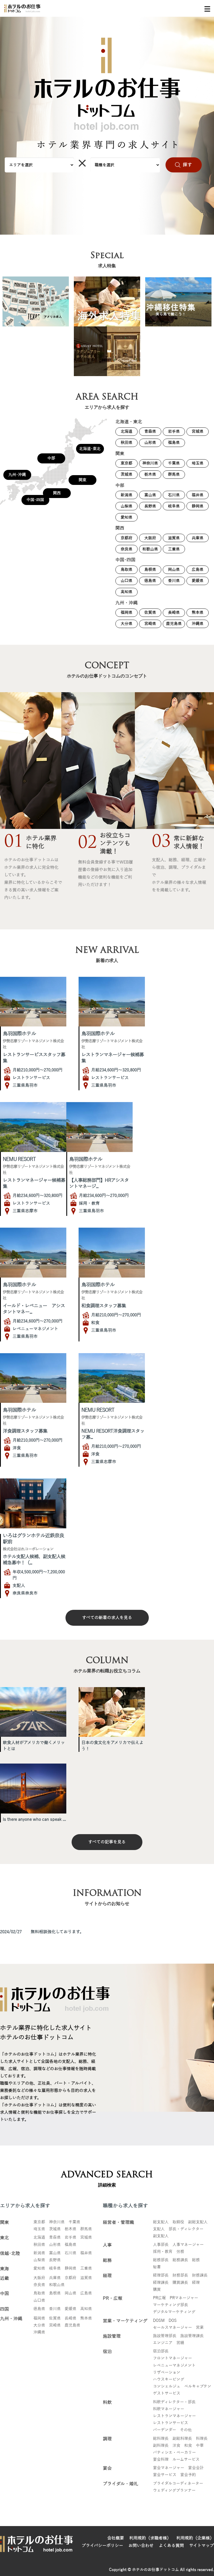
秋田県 (127, 443)
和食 (188, 2446)
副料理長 (161, 2446)
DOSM (159, 2321)
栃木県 (150, 474)
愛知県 (127, 517)
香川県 (174, 581)
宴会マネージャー (169, 2468)
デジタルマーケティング (174, 2312)
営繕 (180, 2343)
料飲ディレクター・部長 (174, 2402)
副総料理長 (182, 2439)
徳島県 (150, 581)
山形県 (150, 443)
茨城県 (127, 474)
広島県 (198, 570)
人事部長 (161, 2245)
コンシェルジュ (167, 2386)
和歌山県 (150, 549)
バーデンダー (165, 2430)
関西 (57, 493)
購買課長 (180, 2283)
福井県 (198, 495)
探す (188, 165)
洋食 (176, 2446)
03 (161, 843)
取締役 (178, 2222)
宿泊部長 (161, 2351)
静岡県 (198, 506)
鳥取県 (127, 570)
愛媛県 (198, 581)
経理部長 (161, 2275)
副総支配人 (198, 2222)
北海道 (127, 431)
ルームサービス (186, 2460)
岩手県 (174, 431)
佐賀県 (150, 613)
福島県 (174, 443)
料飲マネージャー (169, 2409)
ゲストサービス (167, 2393)
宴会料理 (161, 2460)
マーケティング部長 (171, 2305)
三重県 (174, 549)
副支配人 (161, 2236)
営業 (200, 2328)
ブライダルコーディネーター (178, 2484)
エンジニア (163, 2343)
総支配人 (161, 2222)
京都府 (127, 538)
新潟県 (127, 495)
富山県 (150, 495)
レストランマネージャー (174, 2416)
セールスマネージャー (172, 2328)
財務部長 (180, 2275)
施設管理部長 (165, 2336)
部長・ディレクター (186, 2229)
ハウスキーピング (169, 2379)
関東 (82, 480)
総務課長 (180, 2260)
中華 (200, 2446)
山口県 (127, 581)
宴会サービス (165, 2475)
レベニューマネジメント (174, 2365)
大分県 (127, 624)
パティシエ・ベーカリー (174, 2453)
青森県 (150, 431)
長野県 (150, 506)
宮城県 (198, 431)
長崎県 (174, 613)
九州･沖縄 (17, 475)
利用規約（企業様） (195, 2538)
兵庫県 (198, 538)
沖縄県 (198, 624)
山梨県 (127, 506)
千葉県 (174, 463)
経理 (196, 2283)
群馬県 (174, 474)
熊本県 (198, 613)
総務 (196, 2260)
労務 (180, 2252)
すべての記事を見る (107, 1842)
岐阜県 (174, 506)
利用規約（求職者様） (150, 2538)
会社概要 (116, 2538)
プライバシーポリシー (102, 2546)
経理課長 (161, 2283)
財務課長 (200, 2275)
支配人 (159, 2229)
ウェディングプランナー (174, 2490)
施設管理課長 (192, 2336)
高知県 (127, 592)
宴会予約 (188, 2475)
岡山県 (174, 570)
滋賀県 (174, 538)
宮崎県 (150, 624)
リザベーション (167, 2372)
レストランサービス (171, 2423)
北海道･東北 (90, 449)
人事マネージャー (188, 2245)
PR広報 (159, 2298)
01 (14, 843)
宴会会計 (196, 2468)
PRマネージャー (184, 2298)
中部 (51, 458)
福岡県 (127, 613)
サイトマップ (202, 2546)
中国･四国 (35, 500)
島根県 (150, 570)
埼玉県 (198, 463)
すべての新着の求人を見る (107, 1618)
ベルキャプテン (198, 2386)
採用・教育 (163, 2252)
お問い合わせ (141, 2546)
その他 (186, 2430)
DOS (173, 2321)
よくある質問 (171, 2546)
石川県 (174, 495)
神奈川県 (150, 463)
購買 (157, 2290)
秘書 (157, 2267)
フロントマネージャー (172, 2358)
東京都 (127, 463)
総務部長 (161, 2260)
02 (87, 844)
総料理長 (161, 2439)
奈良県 (127, 549)
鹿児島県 (174, 624)
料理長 (202, 2439)
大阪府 (150, 538)
